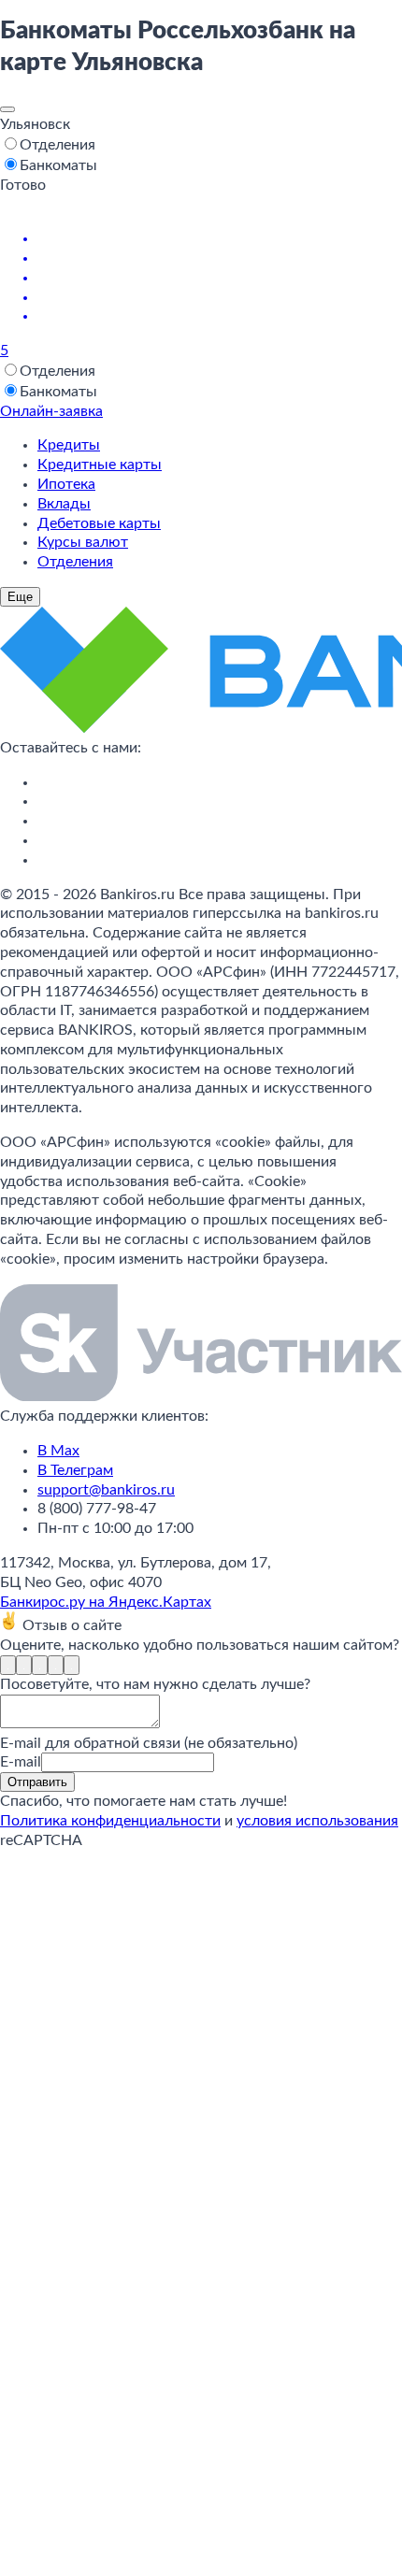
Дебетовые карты (99, 523)
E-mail (21, 1762)
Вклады (64, 504)
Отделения (75, 562)
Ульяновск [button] (35, 124)
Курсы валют (83, 542)
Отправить (37, 1782)
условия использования (317, 1821)
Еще (20, 597)
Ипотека (66, 484)
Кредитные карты (100, 465)
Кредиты (69, 445)
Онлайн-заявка (51, 411)
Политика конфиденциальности (110, 1821)
